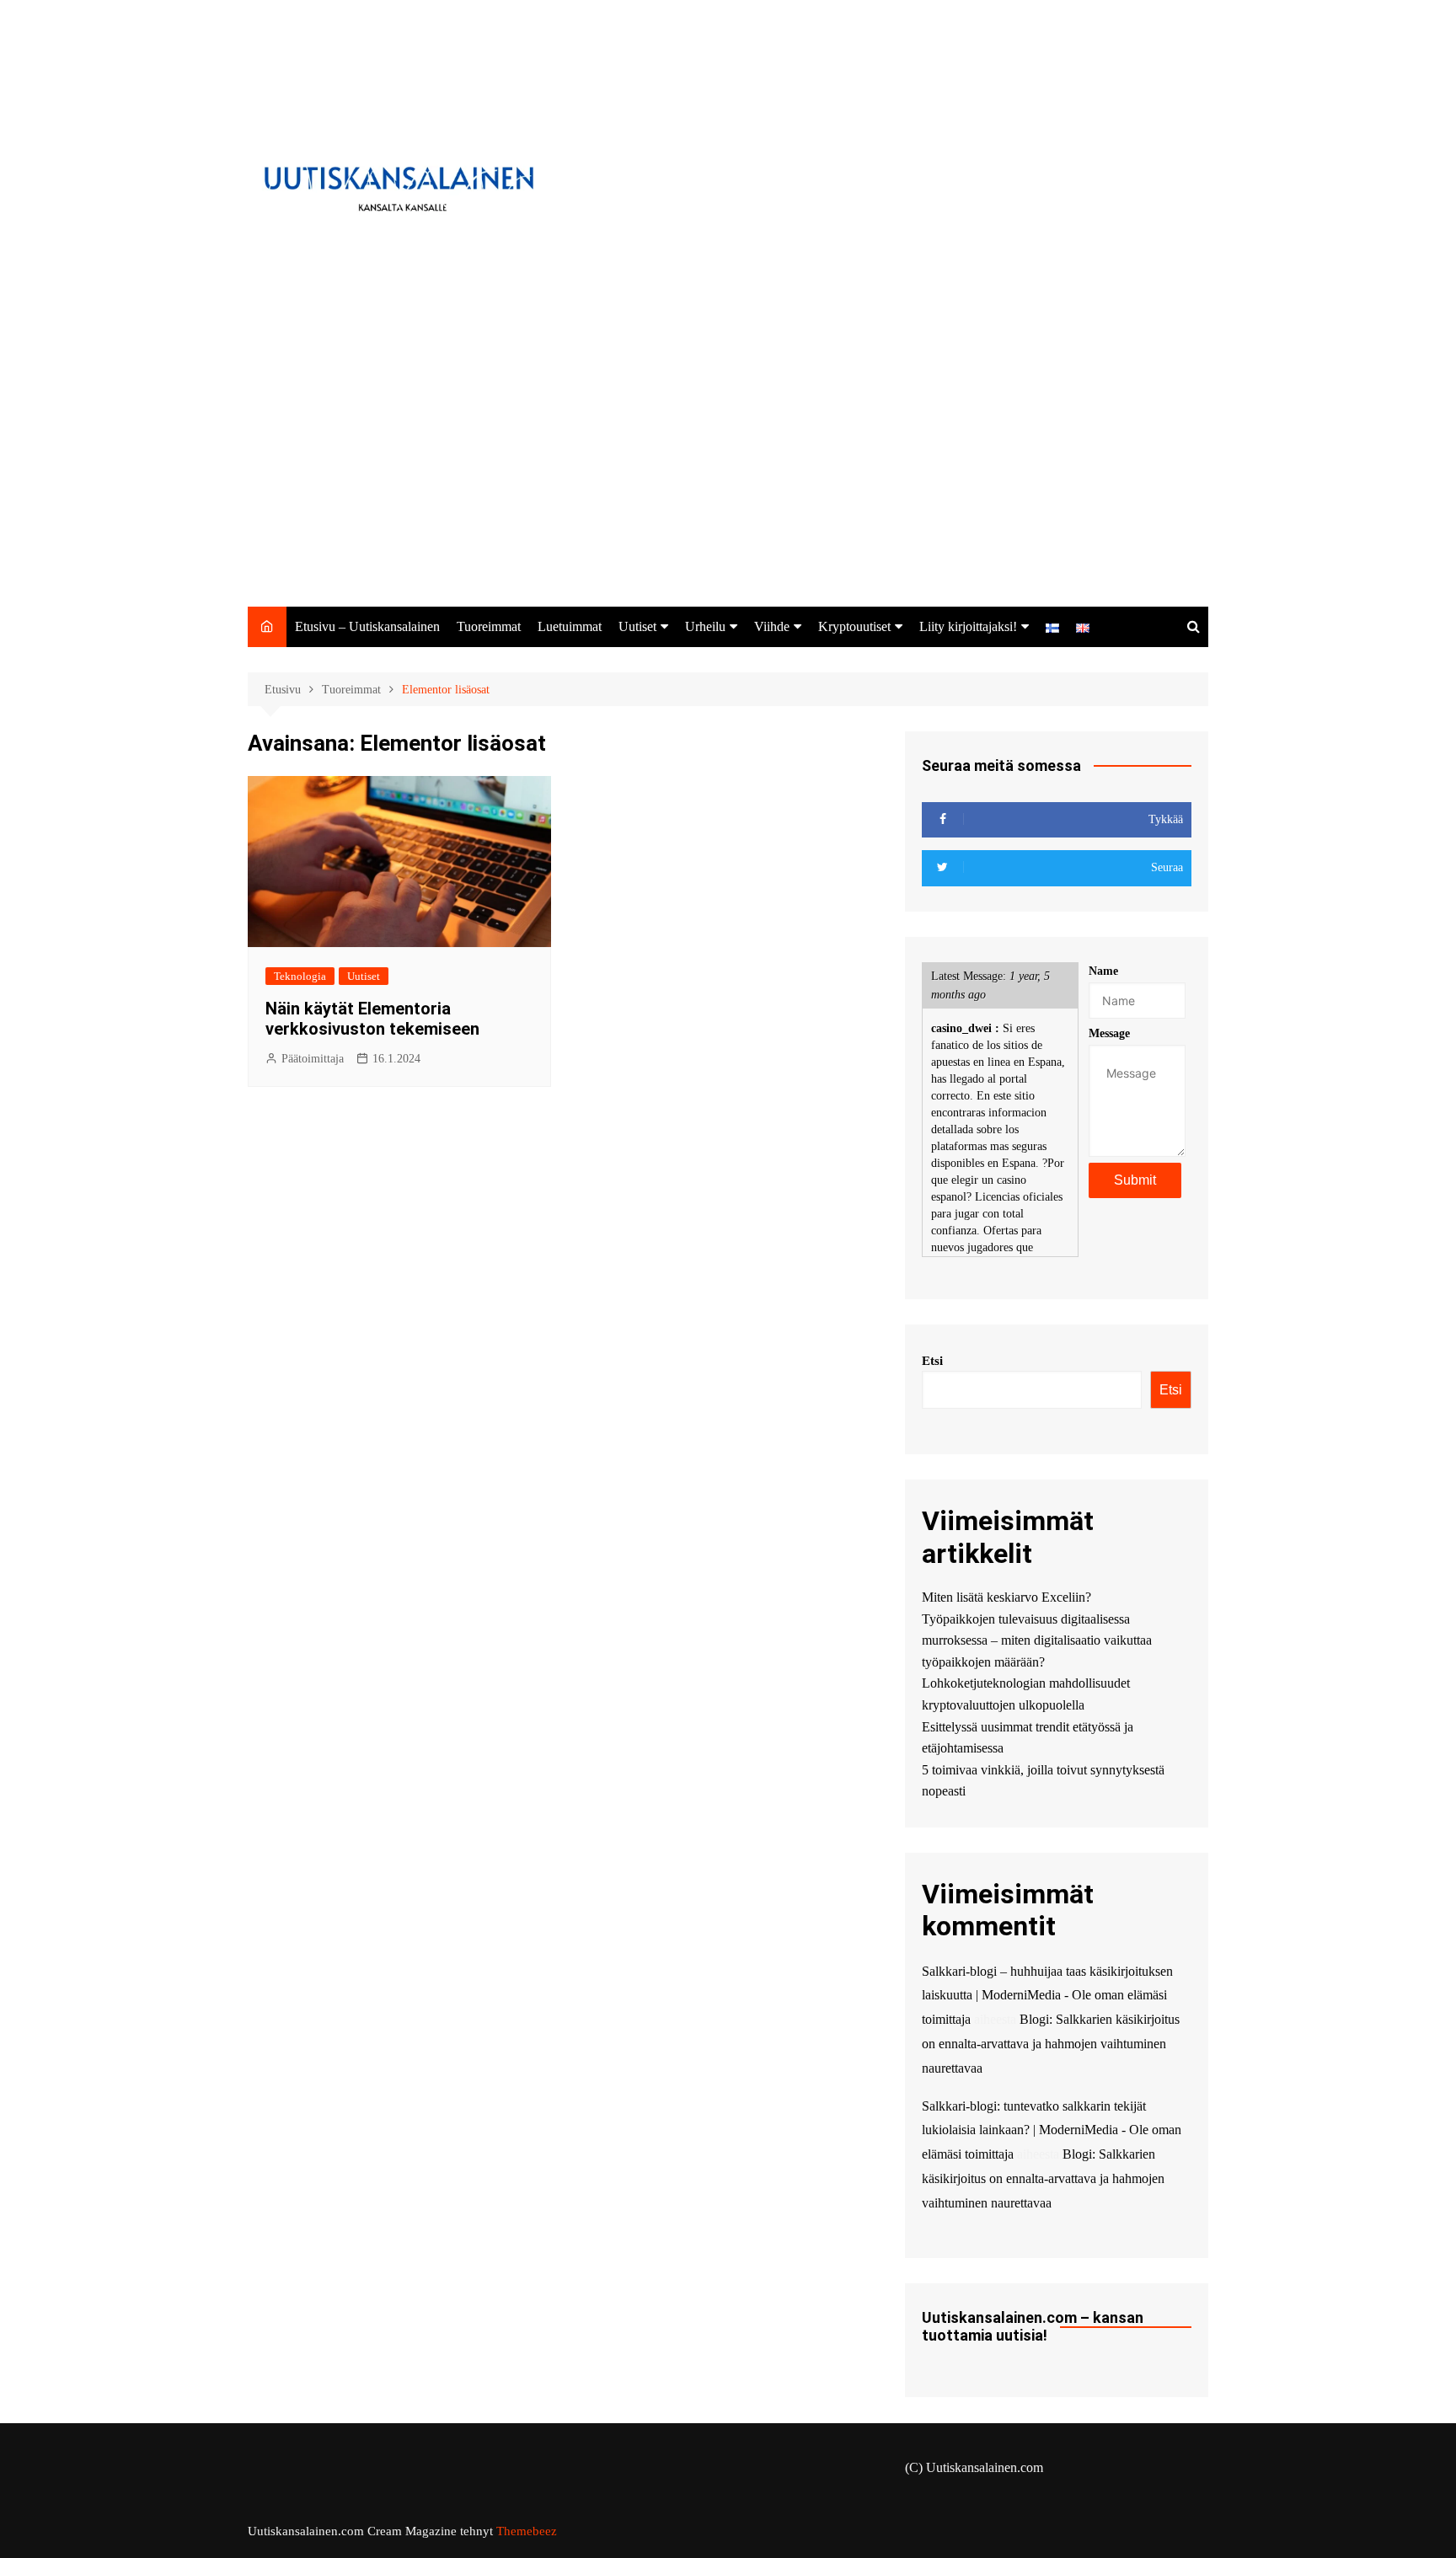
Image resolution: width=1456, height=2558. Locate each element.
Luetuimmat (570, 626)
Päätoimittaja (313, 1059)
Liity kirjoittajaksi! (968, 626)
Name (1103, 971)
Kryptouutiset (854, 626)
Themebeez (527, 2531)
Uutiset (637, 626)
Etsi (932, 1361)
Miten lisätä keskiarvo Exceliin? (1006, 1597)
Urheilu (705, 626)
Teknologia (300, 976)
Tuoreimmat (489, 626)
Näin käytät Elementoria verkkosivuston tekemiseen (372, 1019)
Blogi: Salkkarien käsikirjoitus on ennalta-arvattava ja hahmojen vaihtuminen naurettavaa (1051, 2044)
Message (1109, 1033)
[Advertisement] (728, 480)
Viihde (772, 626)
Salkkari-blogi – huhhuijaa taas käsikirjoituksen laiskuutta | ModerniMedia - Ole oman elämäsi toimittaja (1047, 1996)
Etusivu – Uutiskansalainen (367, 626)
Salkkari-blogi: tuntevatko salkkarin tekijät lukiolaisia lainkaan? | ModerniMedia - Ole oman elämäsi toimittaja (1052, 2130)
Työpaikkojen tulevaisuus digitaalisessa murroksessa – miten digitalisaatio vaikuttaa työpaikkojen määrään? (1037, 1640)
